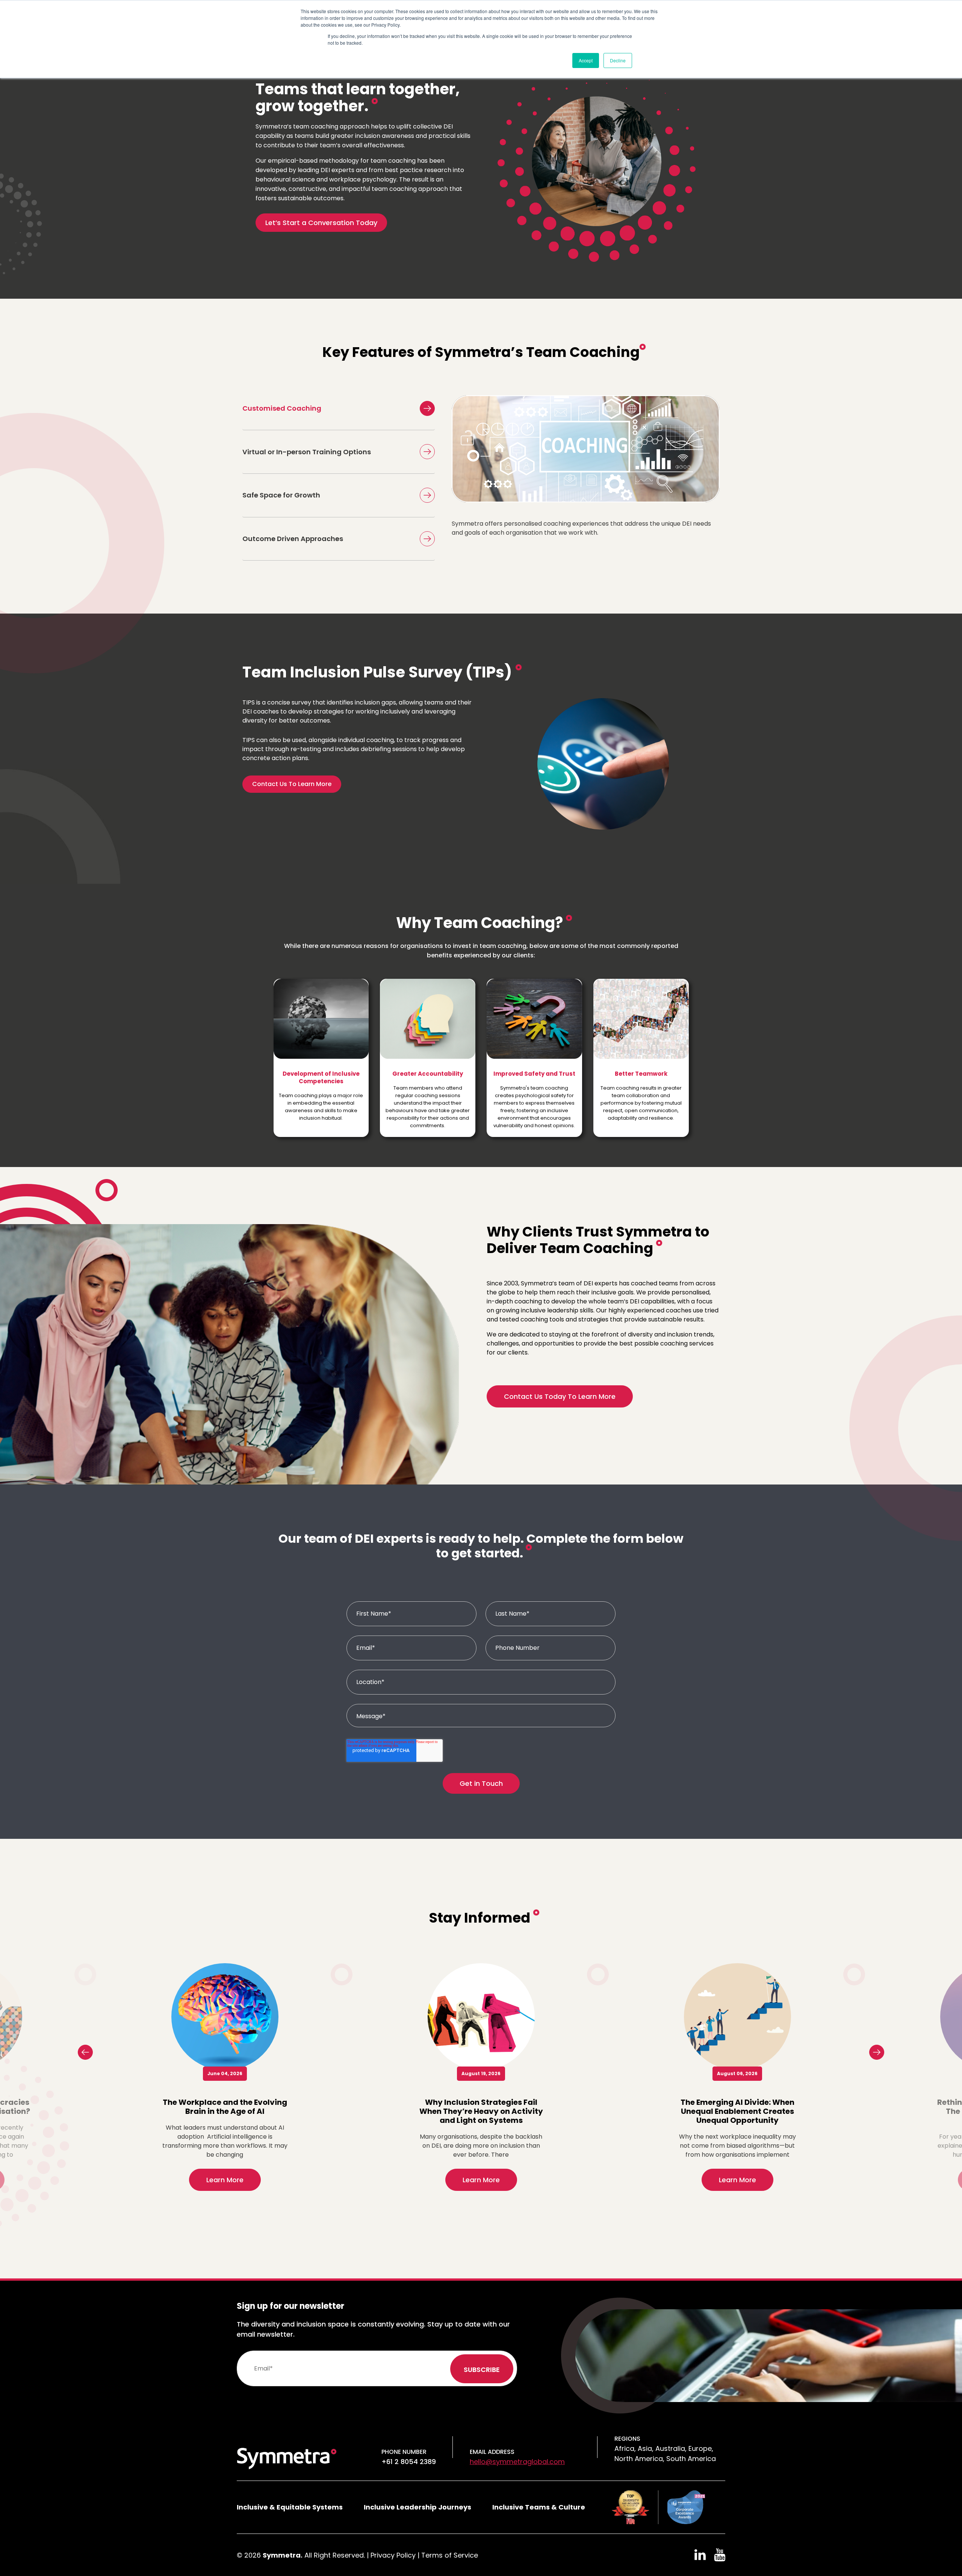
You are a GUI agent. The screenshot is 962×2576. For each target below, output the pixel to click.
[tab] (339, 408)
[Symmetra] (287, 2458)
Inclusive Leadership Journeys (417, 2507)
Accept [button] (586, 60)
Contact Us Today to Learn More (560, 1396)
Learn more (225, 2180)
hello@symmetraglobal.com (517, 2462)
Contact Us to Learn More (292, 784)
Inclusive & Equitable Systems (290, 2507)
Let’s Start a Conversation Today (321, 223)
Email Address (492, 2452)
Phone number (404, 2452)
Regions (627, 2439)
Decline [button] (618, 60)
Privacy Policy (393, 2555)
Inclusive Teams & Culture (539, 2507)
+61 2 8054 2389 (409, 2462)
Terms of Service (450, 2555)
